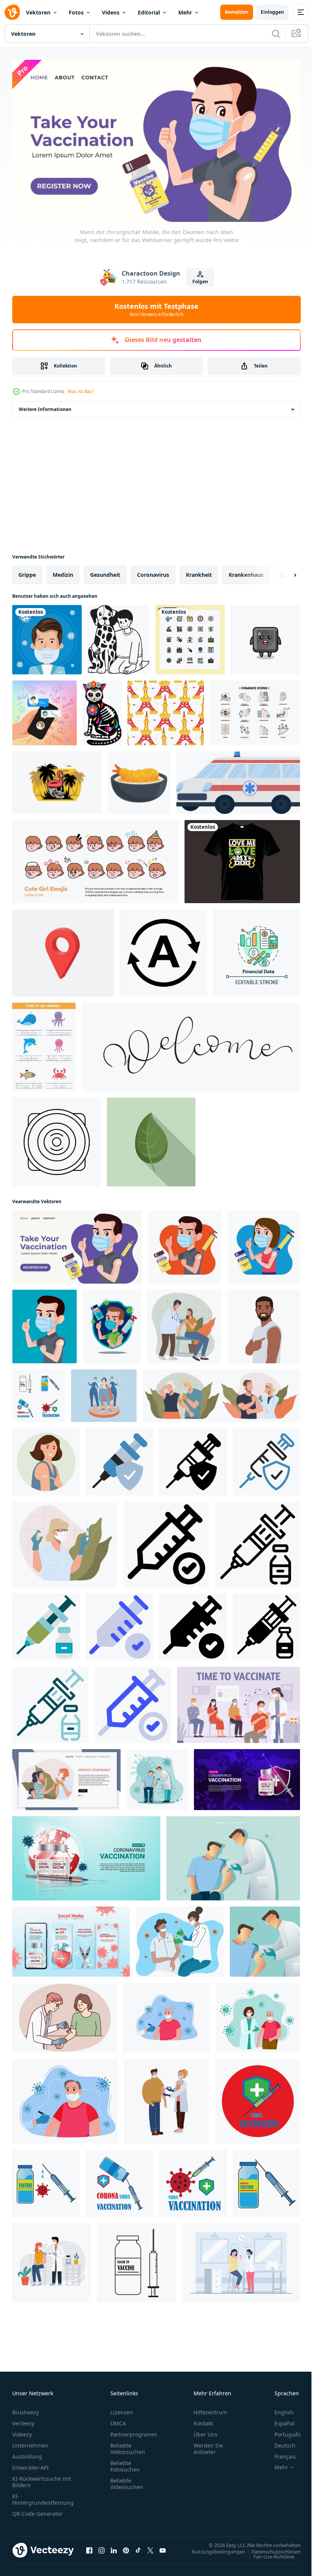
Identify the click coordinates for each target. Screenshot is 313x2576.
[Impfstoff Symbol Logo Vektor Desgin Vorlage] (39, 1393)
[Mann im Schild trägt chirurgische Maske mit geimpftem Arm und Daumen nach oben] (112, 1323)
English (278, 2409)
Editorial (149, 12)
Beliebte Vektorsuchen (128, 2445)
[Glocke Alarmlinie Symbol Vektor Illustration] (56, 1139)
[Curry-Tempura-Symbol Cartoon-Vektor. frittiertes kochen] (139, 780)
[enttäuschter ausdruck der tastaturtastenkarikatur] (265, 637)
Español (279, 2420)
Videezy (22, 2431)
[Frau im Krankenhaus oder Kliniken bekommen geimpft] (185, 1323)
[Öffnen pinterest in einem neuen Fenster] (126, 2547)
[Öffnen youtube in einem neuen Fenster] (163, 2547)
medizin (63, 572)
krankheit (199, 572)
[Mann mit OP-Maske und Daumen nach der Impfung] (185, 1244)
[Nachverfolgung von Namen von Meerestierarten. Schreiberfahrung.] (44, 1044)
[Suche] (276, 34)
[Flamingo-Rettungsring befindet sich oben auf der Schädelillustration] (57, 780)
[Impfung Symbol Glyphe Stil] (193, 1459)
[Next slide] (283, 572)
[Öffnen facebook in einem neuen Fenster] (89, 2547)
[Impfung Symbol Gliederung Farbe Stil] (267, 1459)
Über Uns (206, 2431)
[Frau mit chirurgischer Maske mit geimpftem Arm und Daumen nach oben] (264, 1244)
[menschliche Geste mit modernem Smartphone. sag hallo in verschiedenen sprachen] (44, 710)
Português (282, 2431)
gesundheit (105, 572)
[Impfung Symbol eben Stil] (120, 1459)
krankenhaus (246, 572)
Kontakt (203, 2420)
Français (279, 2453)
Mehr (185, 12)
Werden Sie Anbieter (208, 2445)
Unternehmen (30, 2442)
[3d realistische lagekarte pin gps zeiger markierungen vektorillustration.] (63, 950)
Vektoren (38, 12)
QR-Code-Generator (37, 2510)
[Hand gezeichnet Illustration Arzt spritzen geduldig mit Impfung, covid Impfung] (180, 1939)
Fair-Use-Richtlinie (268, 2553)
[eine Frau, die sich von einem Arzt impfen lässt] (241, 2260)
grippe (27, 572)
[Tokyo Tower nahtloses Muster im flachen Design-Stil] (166, 710)
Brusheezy (26, 2409)
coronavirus (153, 572)
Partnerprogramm (134, 2431)
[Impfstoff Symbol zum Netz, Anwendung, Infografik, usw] (166, 1541)
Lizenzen (122, 2409)
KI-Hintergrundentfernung (43, 2496)
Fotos (76, 12)
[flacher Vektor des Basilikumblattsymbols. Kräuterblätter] (151, 1139)
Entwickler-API (31, 2464)
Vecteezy (23, 2420)
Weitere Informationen (45, 406)
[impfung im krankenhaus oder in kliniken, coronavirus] (221, 1393)
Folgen (200, 282)
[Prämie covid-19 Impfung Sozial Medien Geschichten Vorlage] (71, 1939)
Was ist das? (81, 391)
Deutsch (279, 2442)
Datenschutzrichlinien (270, 2548)
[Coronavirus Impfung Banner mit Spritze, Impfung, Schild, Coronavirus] (247, 1777)
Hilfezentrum (210, 2409)
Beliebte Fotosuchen (125, 2463)
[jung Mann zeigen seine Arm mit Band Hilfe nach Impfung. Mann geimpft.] (264, 1323)
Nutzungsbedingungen (213, 2548)
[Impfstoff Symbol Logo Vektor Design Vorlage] (258, 2098)
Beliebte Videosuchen (127, 2480)
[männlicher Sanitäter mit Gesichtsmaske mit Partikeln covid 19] (47, 637)
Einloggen (272, 12)
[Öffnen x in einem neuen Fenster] (150, 2547)
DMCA (118, 2420)
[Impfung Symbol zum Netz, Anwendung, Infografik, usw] (258, 1541)
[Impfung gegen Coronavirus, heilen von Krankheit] (65, 1541)
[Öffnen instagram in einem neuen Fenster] (102, 2547)
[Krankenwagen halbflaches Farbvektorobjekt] (238, 780)
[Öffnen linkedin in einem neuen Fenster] (114, 2547)
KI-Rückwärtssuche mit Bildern (42, 2478)
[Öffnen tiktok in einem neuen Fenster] (138, 2547)
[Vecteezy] (12, 12)
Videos (111, 12)
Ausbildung (27, 2453)
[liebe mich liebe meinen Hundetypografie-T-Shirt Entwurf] (242, 859)
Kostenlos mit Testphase (156, 310)
